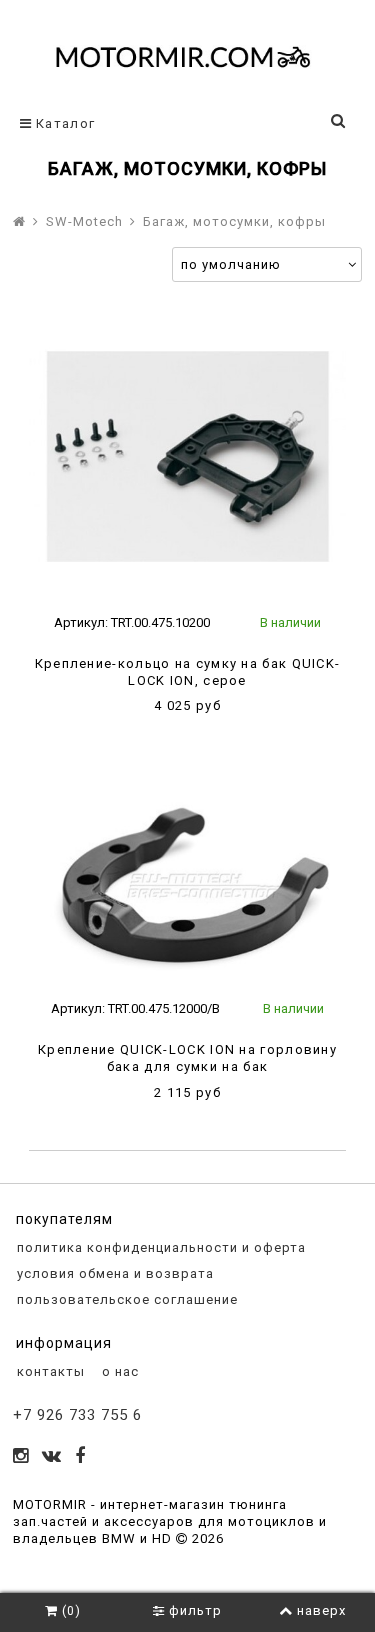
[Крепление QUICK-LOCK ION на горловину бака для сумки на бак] (187, 882)
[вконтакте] (52, 1457)
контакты (49, 1371)
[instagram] (21, 1457)
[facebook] (80, 1457)
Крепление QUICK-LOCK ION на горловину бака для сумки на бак (187, 1058)
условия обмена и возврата (113, 1273)
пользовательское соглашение (125, 1299)
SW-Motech (84, 221)
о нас (118, 1371)
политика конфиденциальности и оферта (159, 1247)
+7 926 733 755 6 (77, 1415)
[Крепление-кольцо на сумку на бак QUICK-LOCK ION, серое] (187, 456)
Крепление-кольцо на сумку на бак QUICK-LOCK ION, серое (188, 672)
